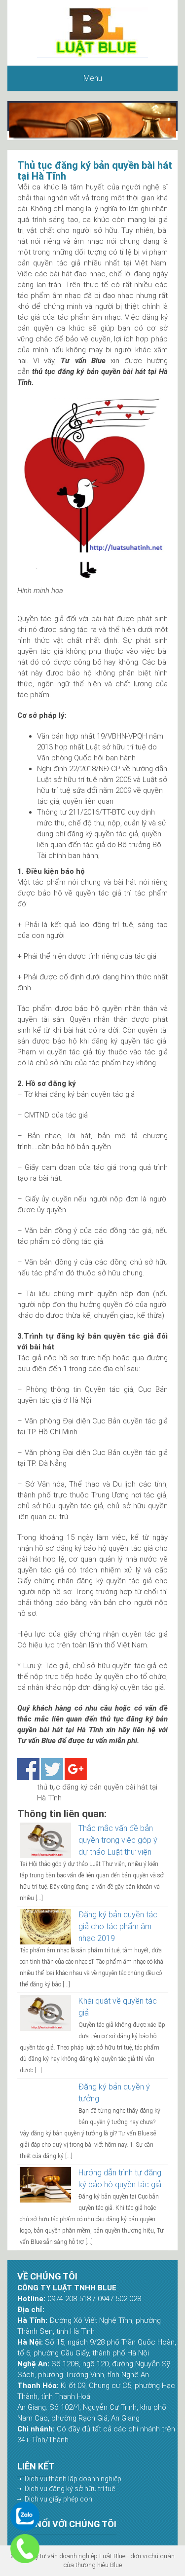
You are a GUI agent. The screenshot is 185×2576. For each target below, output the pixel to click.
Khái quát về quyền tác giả (118, 2007)
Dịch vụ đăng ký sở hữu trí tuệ (70, 2489)
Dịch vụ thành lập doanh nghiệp (73, 2479)
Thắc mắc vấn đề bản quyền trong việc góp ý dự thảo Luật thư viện (118, 1840)
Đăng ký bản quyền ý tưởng (114, 2093)
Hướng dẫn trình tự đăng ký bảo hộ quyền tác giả (120, 2179)
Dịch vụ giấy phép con (58, 2499)
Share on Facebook (28, 1769)
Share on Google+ (76, 1769)
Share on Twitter (52, 1769)
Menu (93, 78)
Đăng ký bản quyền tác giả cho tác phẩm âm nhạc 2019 (118, 1926)
